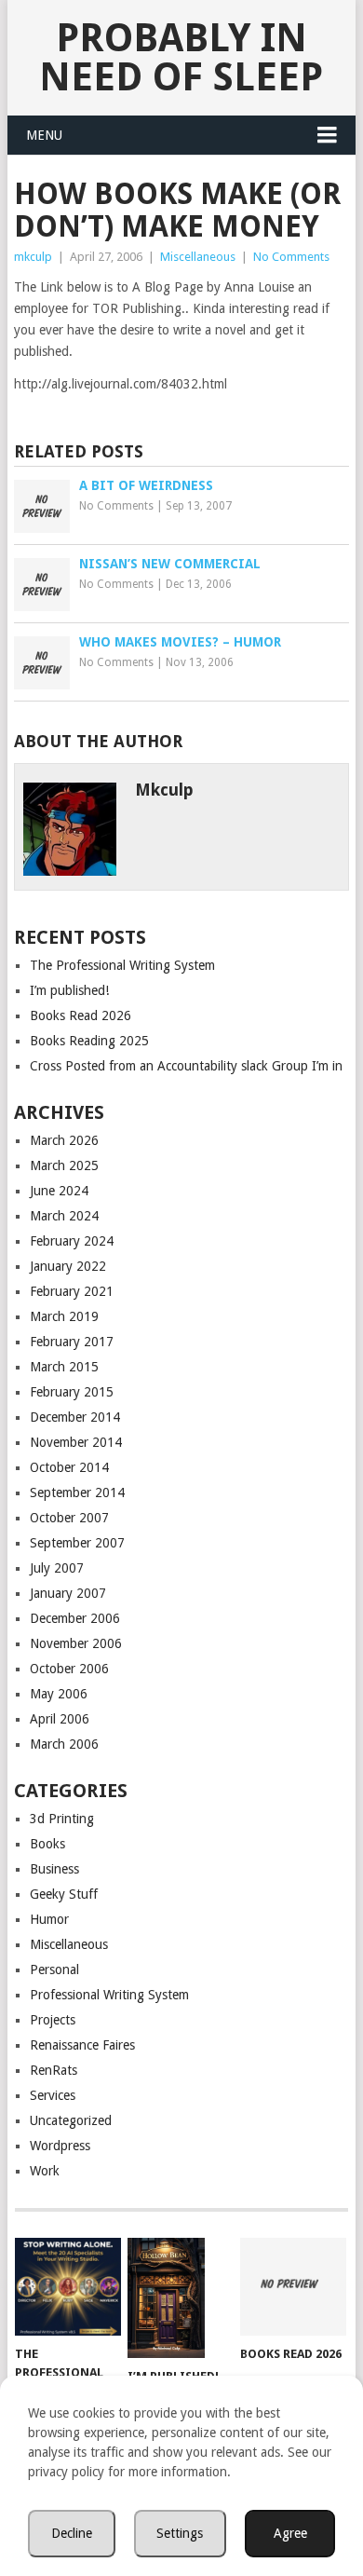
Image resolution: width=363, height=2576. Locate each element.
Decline (72, 2533)
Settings (180, 2533)
